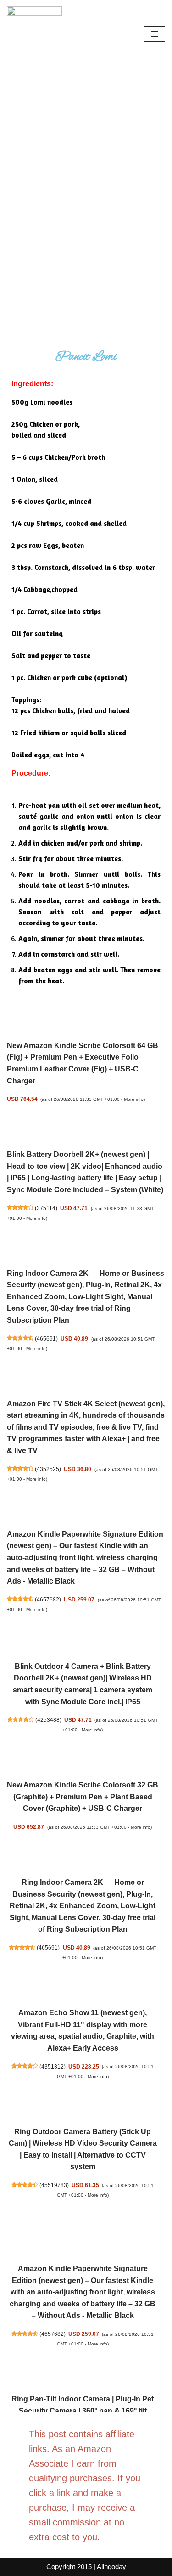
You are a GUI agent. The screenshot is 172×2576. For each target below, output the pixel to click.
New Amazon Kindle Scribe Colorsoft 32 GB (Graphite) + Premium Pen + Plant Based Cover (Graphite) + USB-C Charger (83, 1797)
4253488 (48, 1720)
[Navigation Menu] (154, 34)
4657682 (48, 1599)
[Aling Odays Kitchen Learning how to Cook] (34, 34)
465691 (46, 1339)
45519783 (54, 2185)
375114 (46, 1208)
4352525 (48, 1469)
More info (134, 1099)
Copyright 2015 (69, 2567)
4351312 (53, 2066)
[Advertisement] (86, 159)
